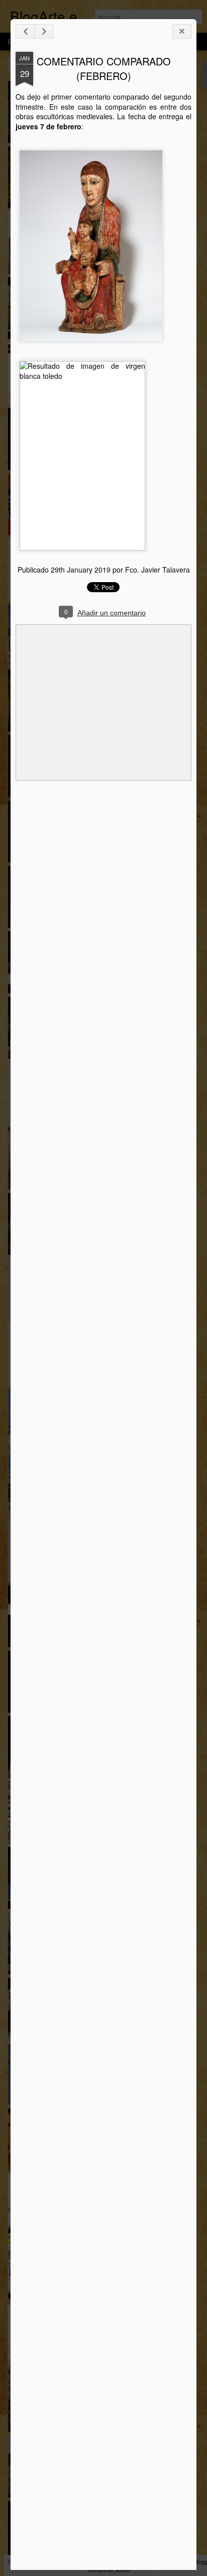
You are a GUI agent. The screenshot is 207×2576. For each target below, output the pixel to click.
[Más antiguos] (44, 31)
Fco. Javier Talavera (158, 570)
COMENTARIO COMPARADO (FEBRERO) (104, 68)
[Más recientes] (25, 31)
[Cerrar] (182, 31)
